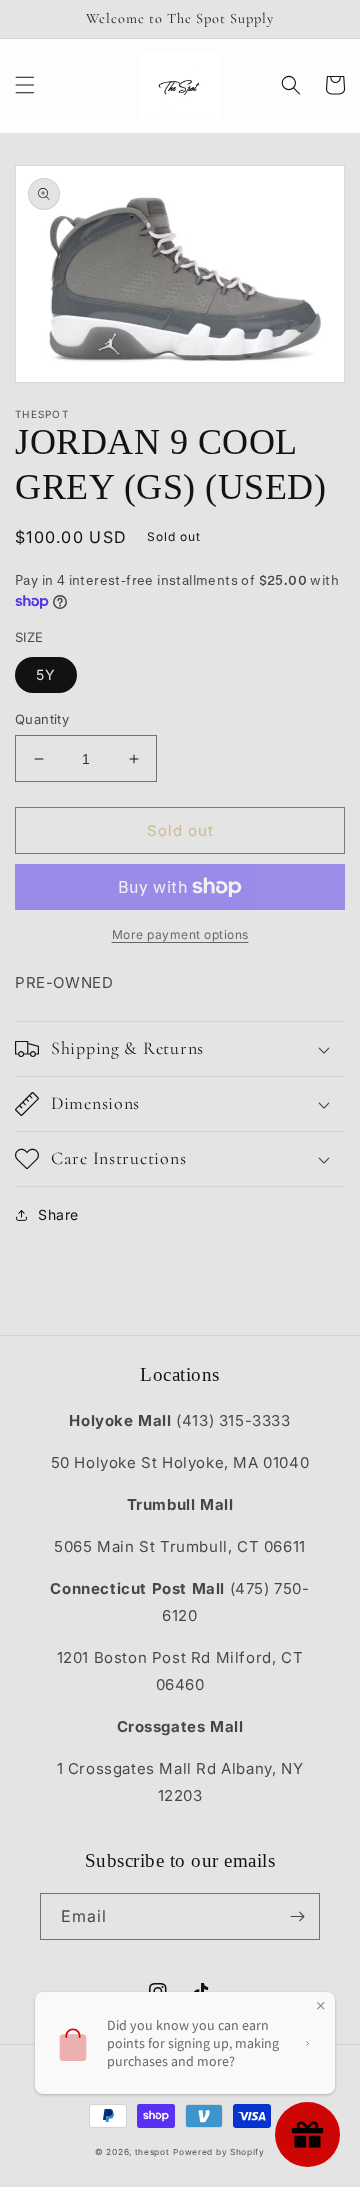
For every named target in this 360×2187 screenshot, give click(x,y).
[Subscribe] (297, 1916)
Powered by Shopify (219, 2152)
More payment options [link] (180, 934)
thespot (152, 2152)
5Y (46, 674)
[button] (25, 85)
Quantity (42, 719)
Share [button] (58, 1214)
